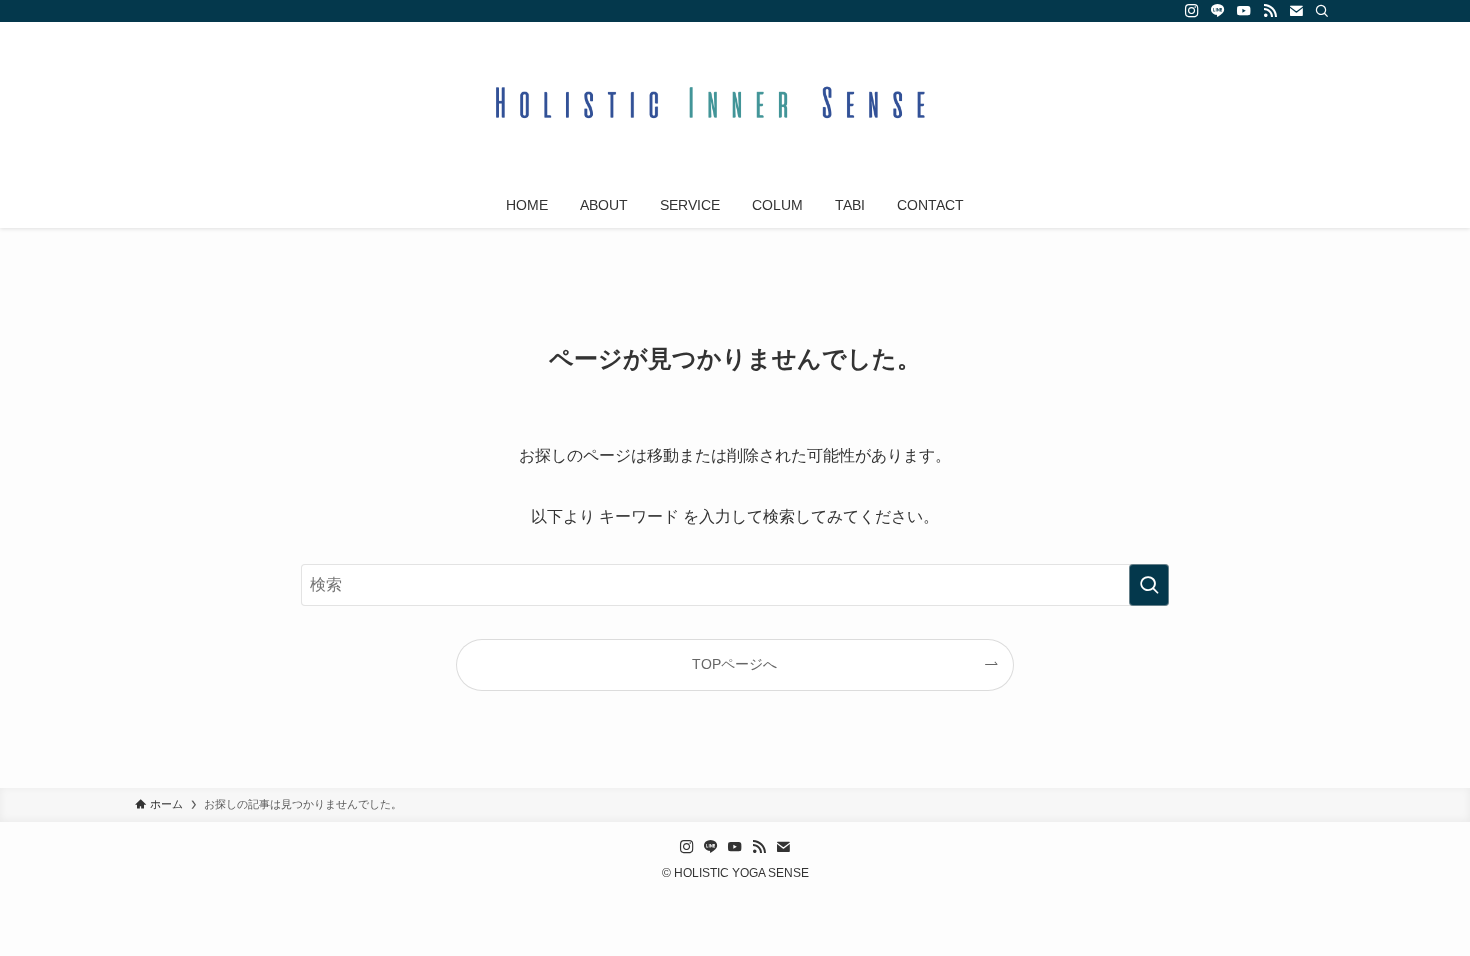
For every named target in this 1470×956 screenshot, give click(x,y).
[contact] (1296, 11)
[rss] (1270, 11)
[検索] (1322, 11)
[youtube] (1244, 11)
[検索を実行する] (1149, 585)
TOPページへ (734, 664)
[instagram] (1192, 11)
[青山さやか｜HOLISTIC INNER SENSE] (735, 106)
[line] (1218, 11)
